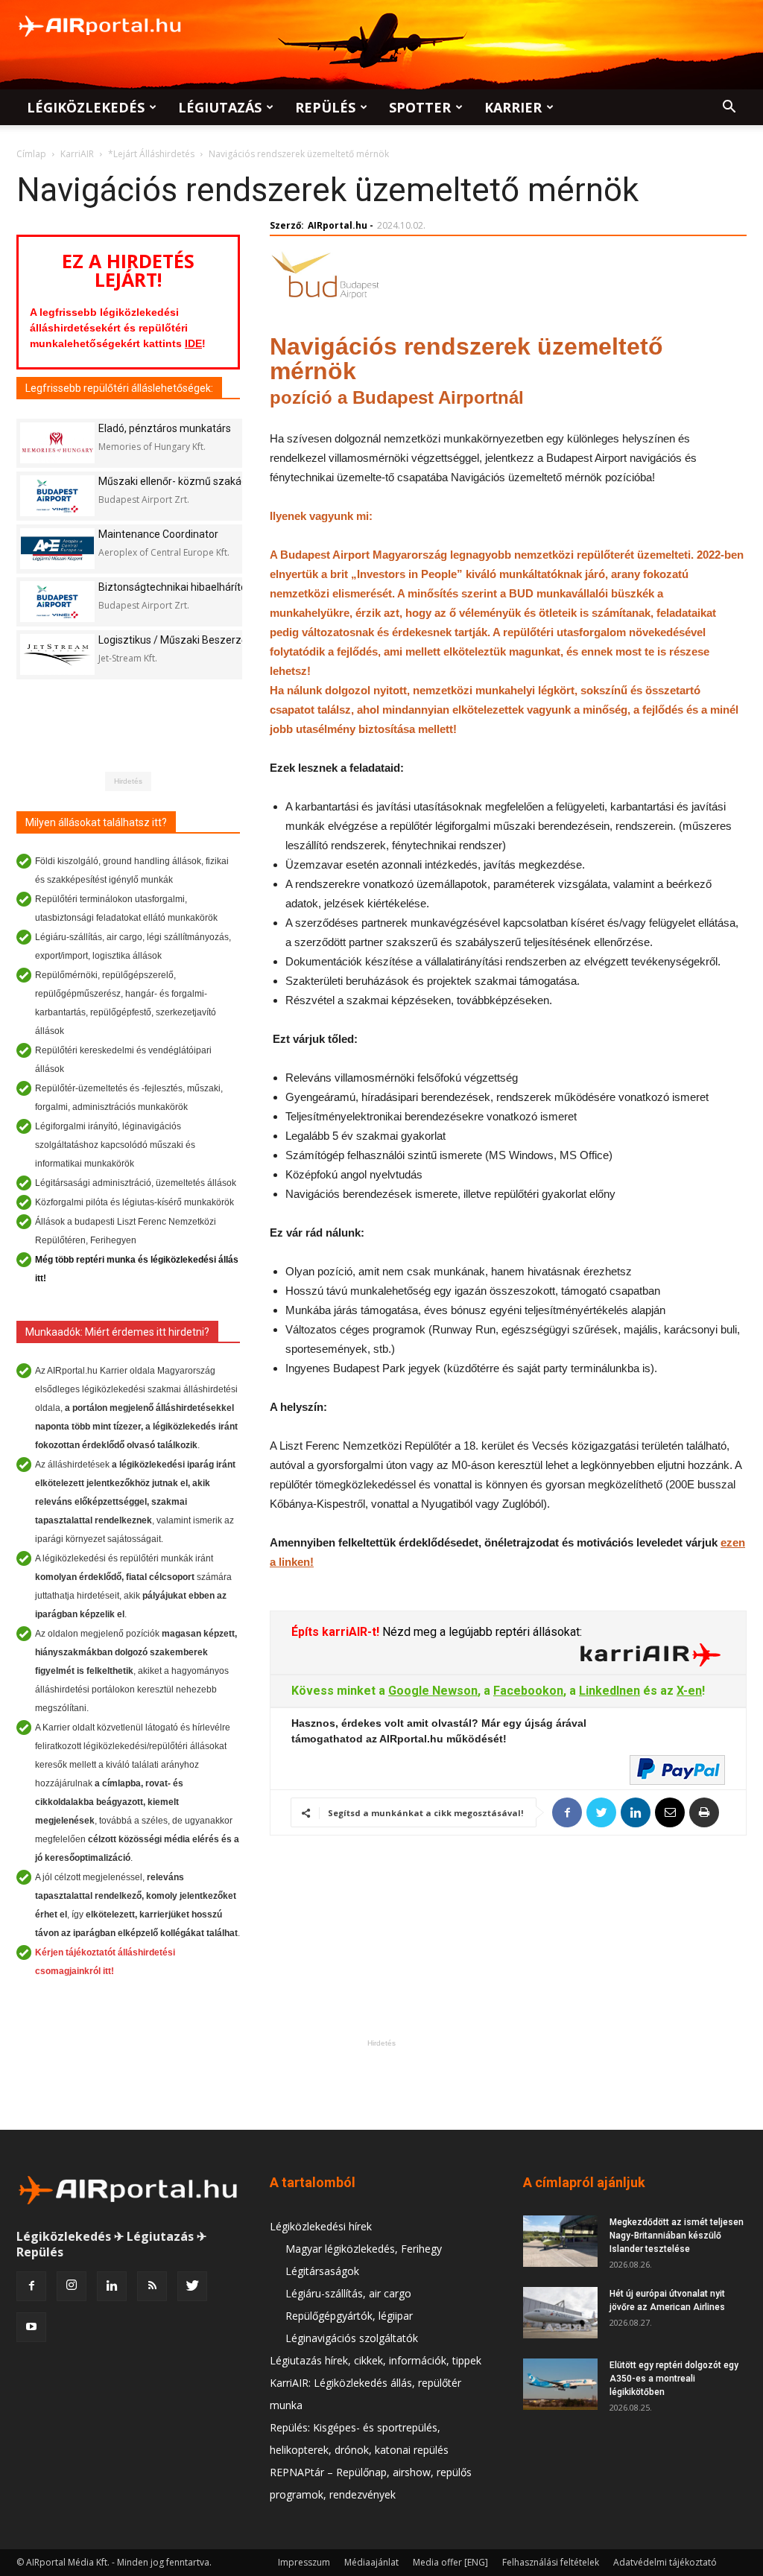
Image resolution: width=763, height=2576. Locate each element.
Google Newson (433, 1691)
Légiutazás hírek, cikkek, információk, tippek (376, 2360)
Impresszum (304, 2562)
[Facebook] (31, 2286)
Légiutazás (220, 107)
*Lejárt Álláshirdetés (151, 154)
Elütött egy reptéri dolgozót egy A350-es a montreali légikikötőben (674, 2379)
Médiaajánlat (371, 2562)
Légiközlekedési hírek (321, 2226)
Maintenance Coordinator (158, 534)
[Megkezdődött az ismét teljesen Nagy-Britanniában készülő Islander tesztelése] (560, 2241)
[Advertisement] (381, 2084)
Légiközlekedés (86, 107)
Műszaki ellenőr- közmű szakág (173, 481)
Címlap (31, 154)
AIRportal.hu (338, 225)
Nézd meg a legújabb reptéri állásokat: (481, 1632)
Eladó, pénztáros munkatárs (165, 428)
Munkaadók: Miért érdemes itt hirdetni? (117, 1332)
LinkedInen (610, 1691)
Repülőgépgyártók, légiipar (349, 2316)
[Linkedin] (112, 2286)
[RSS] (152, 2286)
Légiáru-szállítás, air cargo (348, 2293)
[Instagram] (72, 2286)
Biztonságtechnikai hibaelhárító (172, 587)
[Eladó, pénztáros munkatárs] (57, 443)
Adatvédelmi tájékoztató (665, 2562)
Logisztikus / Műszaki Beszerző (173, 640)
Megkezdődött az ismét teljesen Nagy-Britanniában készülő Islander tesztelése (677, 2236)
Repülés (325, 107)
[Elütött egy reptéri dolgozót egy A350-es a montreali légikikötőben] (560, 2384)
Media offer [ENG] (450, 2562)
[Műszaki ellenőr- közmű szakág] (57, 496)
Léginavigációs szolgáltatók (352, 2338)
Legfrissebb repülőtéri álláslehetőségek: (119, 388)
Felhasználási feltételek (551, 2562)
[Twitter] (192, 2286)
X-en (689, 1691)
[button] (729, 108)
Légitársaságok (322, 2271)
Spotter (420, 107)
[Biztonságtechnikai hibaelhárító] (57, 602)
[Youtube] (31, 2327)
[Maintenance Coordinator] (57, 549)
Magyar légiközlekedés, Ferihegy (364, 2249)
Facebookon (528, 1691)
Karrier (513, 107)
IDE (193, 343)
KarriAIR (77, 154)
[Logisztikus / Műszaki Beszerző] (57, 654)
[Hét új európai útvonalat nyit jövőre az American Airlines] (560, 2313)
